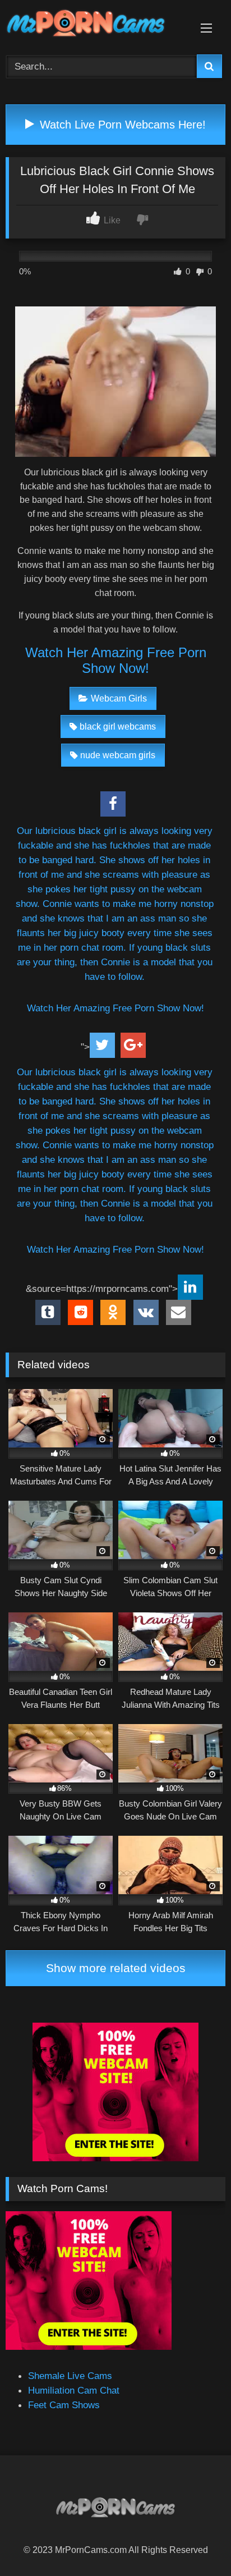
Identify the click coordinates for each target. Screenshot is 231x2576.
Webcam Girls (119, 698)
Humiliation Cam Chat (74, 2390)
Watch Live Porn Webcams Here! (121, 125)
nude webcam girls (118, 755)
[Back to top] (195, 2542)
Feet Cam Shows (64, 2405)
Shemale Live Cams (70, 2376)
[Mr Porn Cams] (95, 25)
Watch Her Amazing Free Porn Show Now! (116, 660)
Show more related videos (116, 1968)
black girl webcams (118, 726)
